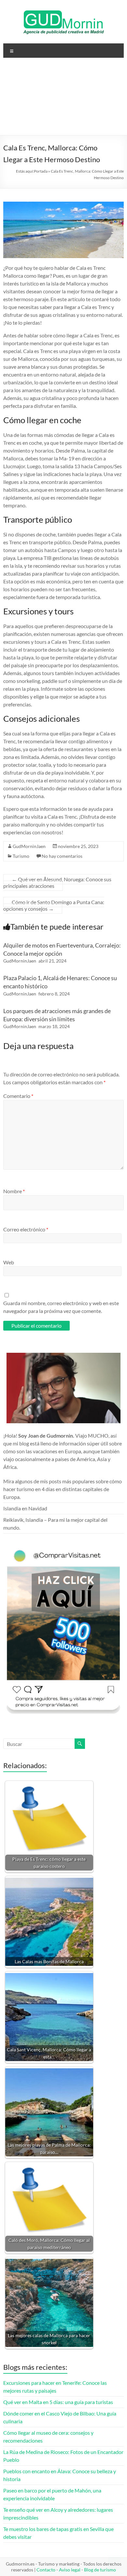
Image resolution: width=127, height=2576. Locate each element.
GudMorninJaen (29, 846)
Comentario (18, 1096)
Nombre (14, 1191)
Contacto (46, 2570)
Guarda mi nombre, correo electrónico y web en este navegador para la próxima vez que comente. (61, 1307)
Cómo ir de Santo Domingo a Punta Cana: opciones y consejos (54, 905)
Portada (41, 171)
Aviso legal (70, 2570)
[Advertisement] (63, 99)
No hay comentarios (62, 856)
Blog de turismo (100, 2570)
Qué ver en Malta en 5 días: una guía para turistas (58, 2402)
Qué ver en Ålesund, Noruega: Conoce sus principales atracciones (57, 882)
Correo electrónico (26, 1229)
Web (9, 1262)
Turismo (21, 856)
